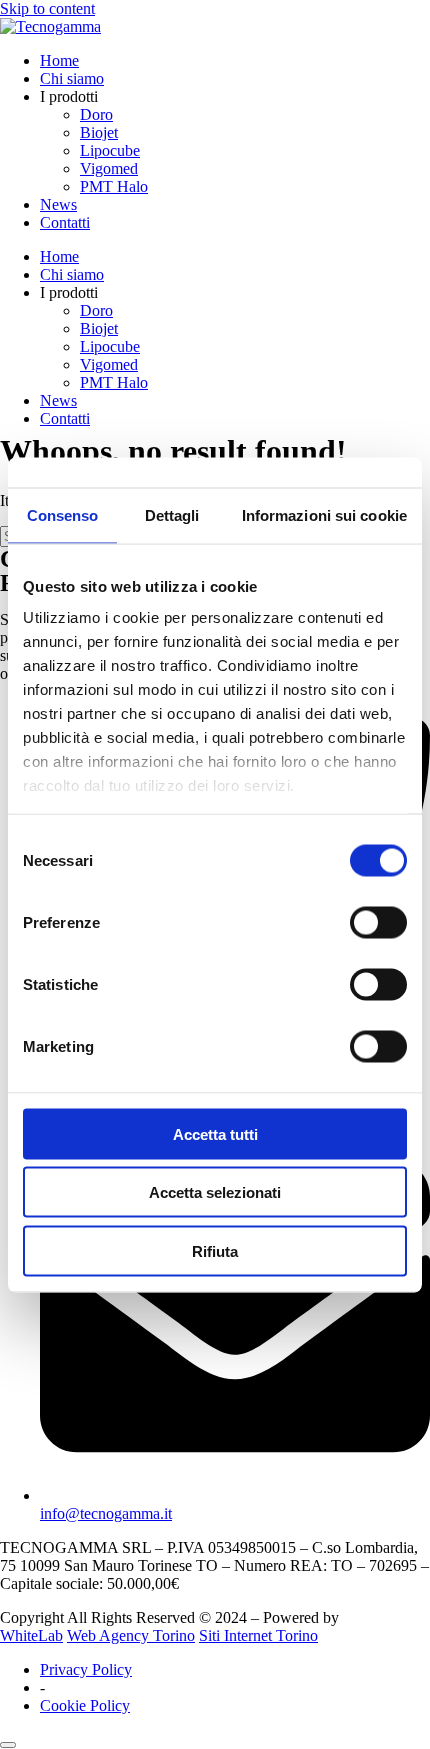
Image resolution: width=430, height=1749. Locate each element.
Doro (96, 114)
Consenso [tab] (63, 514)
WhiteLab (31, 1635)
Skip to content (47, 8)
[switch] (378, 922)
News (58, 204)
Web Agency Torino (131, 1635)
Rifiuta (215, 1250)
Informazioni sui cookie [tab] (324, 514)
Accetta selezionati (215, 1192)
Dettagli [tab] (172, 514)
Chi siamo (72, 78)
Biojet (99, 132)
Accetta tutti (215, 1133)
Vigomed (109, 168)
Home (59, 60)
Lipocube (110, 150)
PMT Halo (114, 186)
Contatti (65, 222)
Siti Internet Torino (258, 1635)
